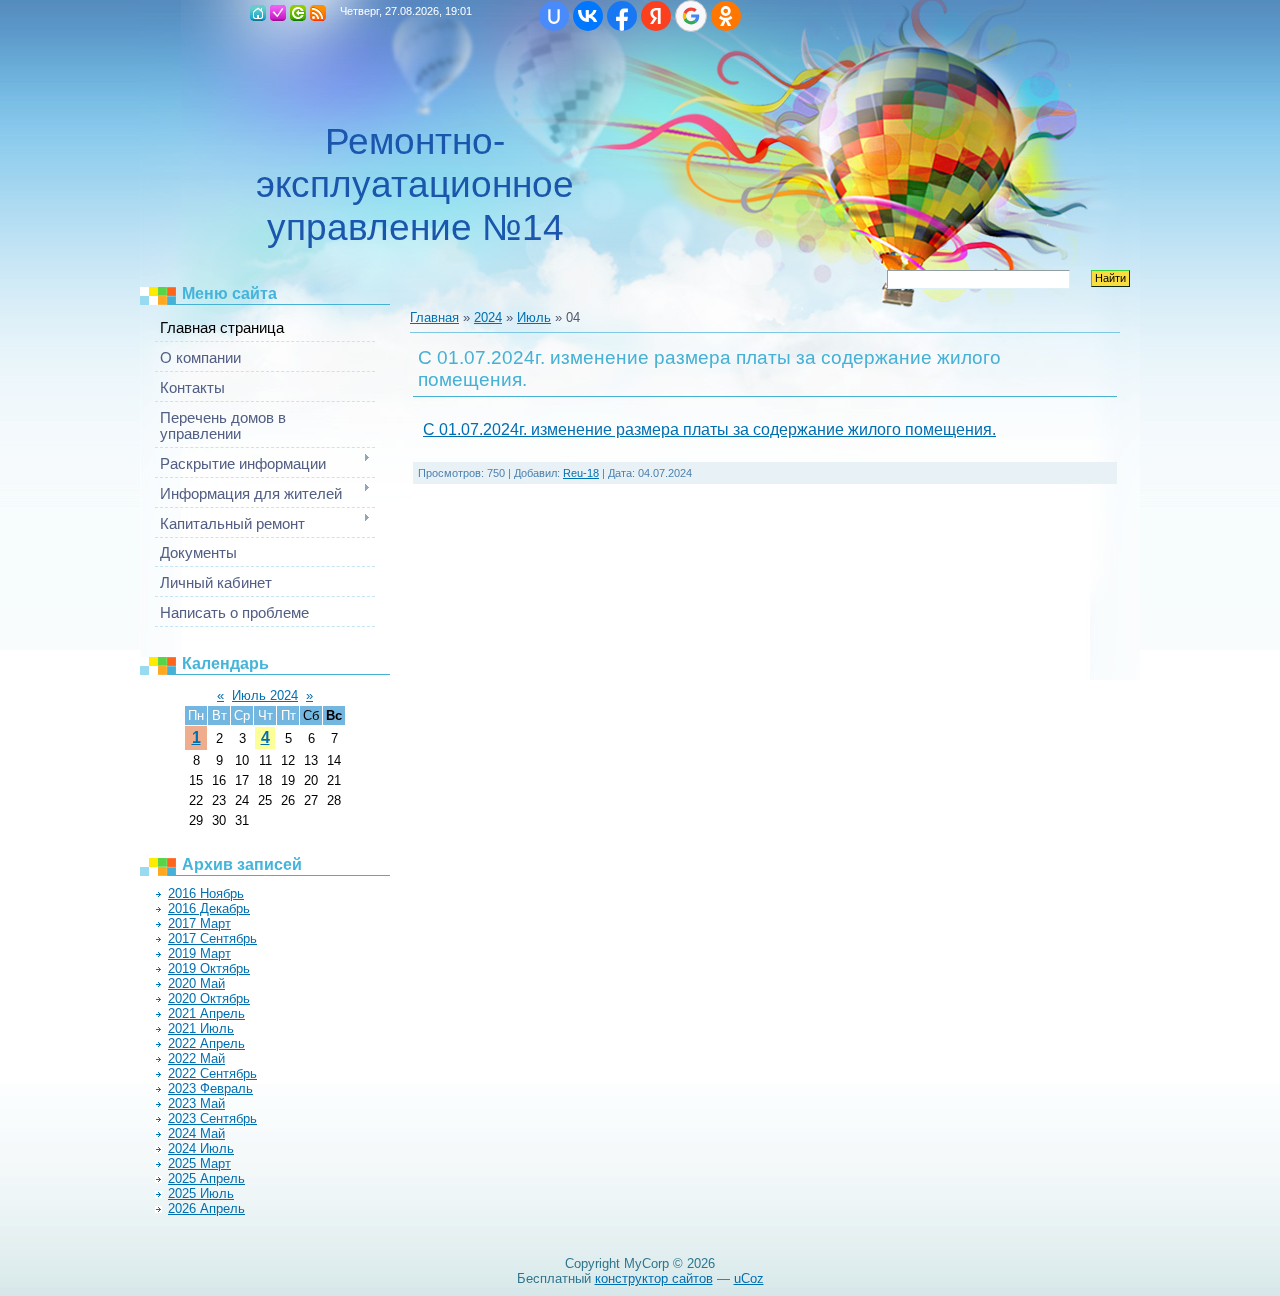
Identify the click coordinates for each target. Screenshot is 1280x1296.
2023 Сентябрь (212, 1118)
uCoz (749, 1278)
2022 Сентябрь (212, 1073)
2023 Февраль (210, 1088)
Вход (298, 13)
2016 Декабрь (209, 908)
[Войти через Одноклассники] (726, 16)
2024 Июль (201, 1148)
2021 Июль (201, 1028)
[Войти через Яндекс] (656, 16)
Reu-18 (581, 473)
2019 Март (199, 953)
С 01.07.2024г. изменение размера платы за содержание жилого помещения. (709, 429)
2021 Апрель (206, 1013)
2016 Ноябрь (206, 893)
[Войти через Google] (691, 16)
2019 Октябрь (209, 968)
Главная (258, 13)
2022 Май (196, 1058)
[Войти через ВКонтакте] (588, 16)
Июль (534, 317)
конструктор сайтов (654, 1278)
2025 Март (199, 1163)
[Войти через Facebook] (622, 16)
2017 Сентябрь (212, 938)
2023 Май (196, 1103)
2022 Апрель (206, 1043)
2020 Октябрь (209, 998)
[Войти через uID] (554, 16)
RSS (318, 13)
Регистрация (278, 13)
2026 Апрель (206, 1208)
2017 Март (199, 923)
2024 (488, 317)
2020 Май (196, 983)
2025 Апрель (206, 1178)
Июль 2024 (265, 695)
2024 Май (196, 1133)
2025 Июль (201, 1193)
